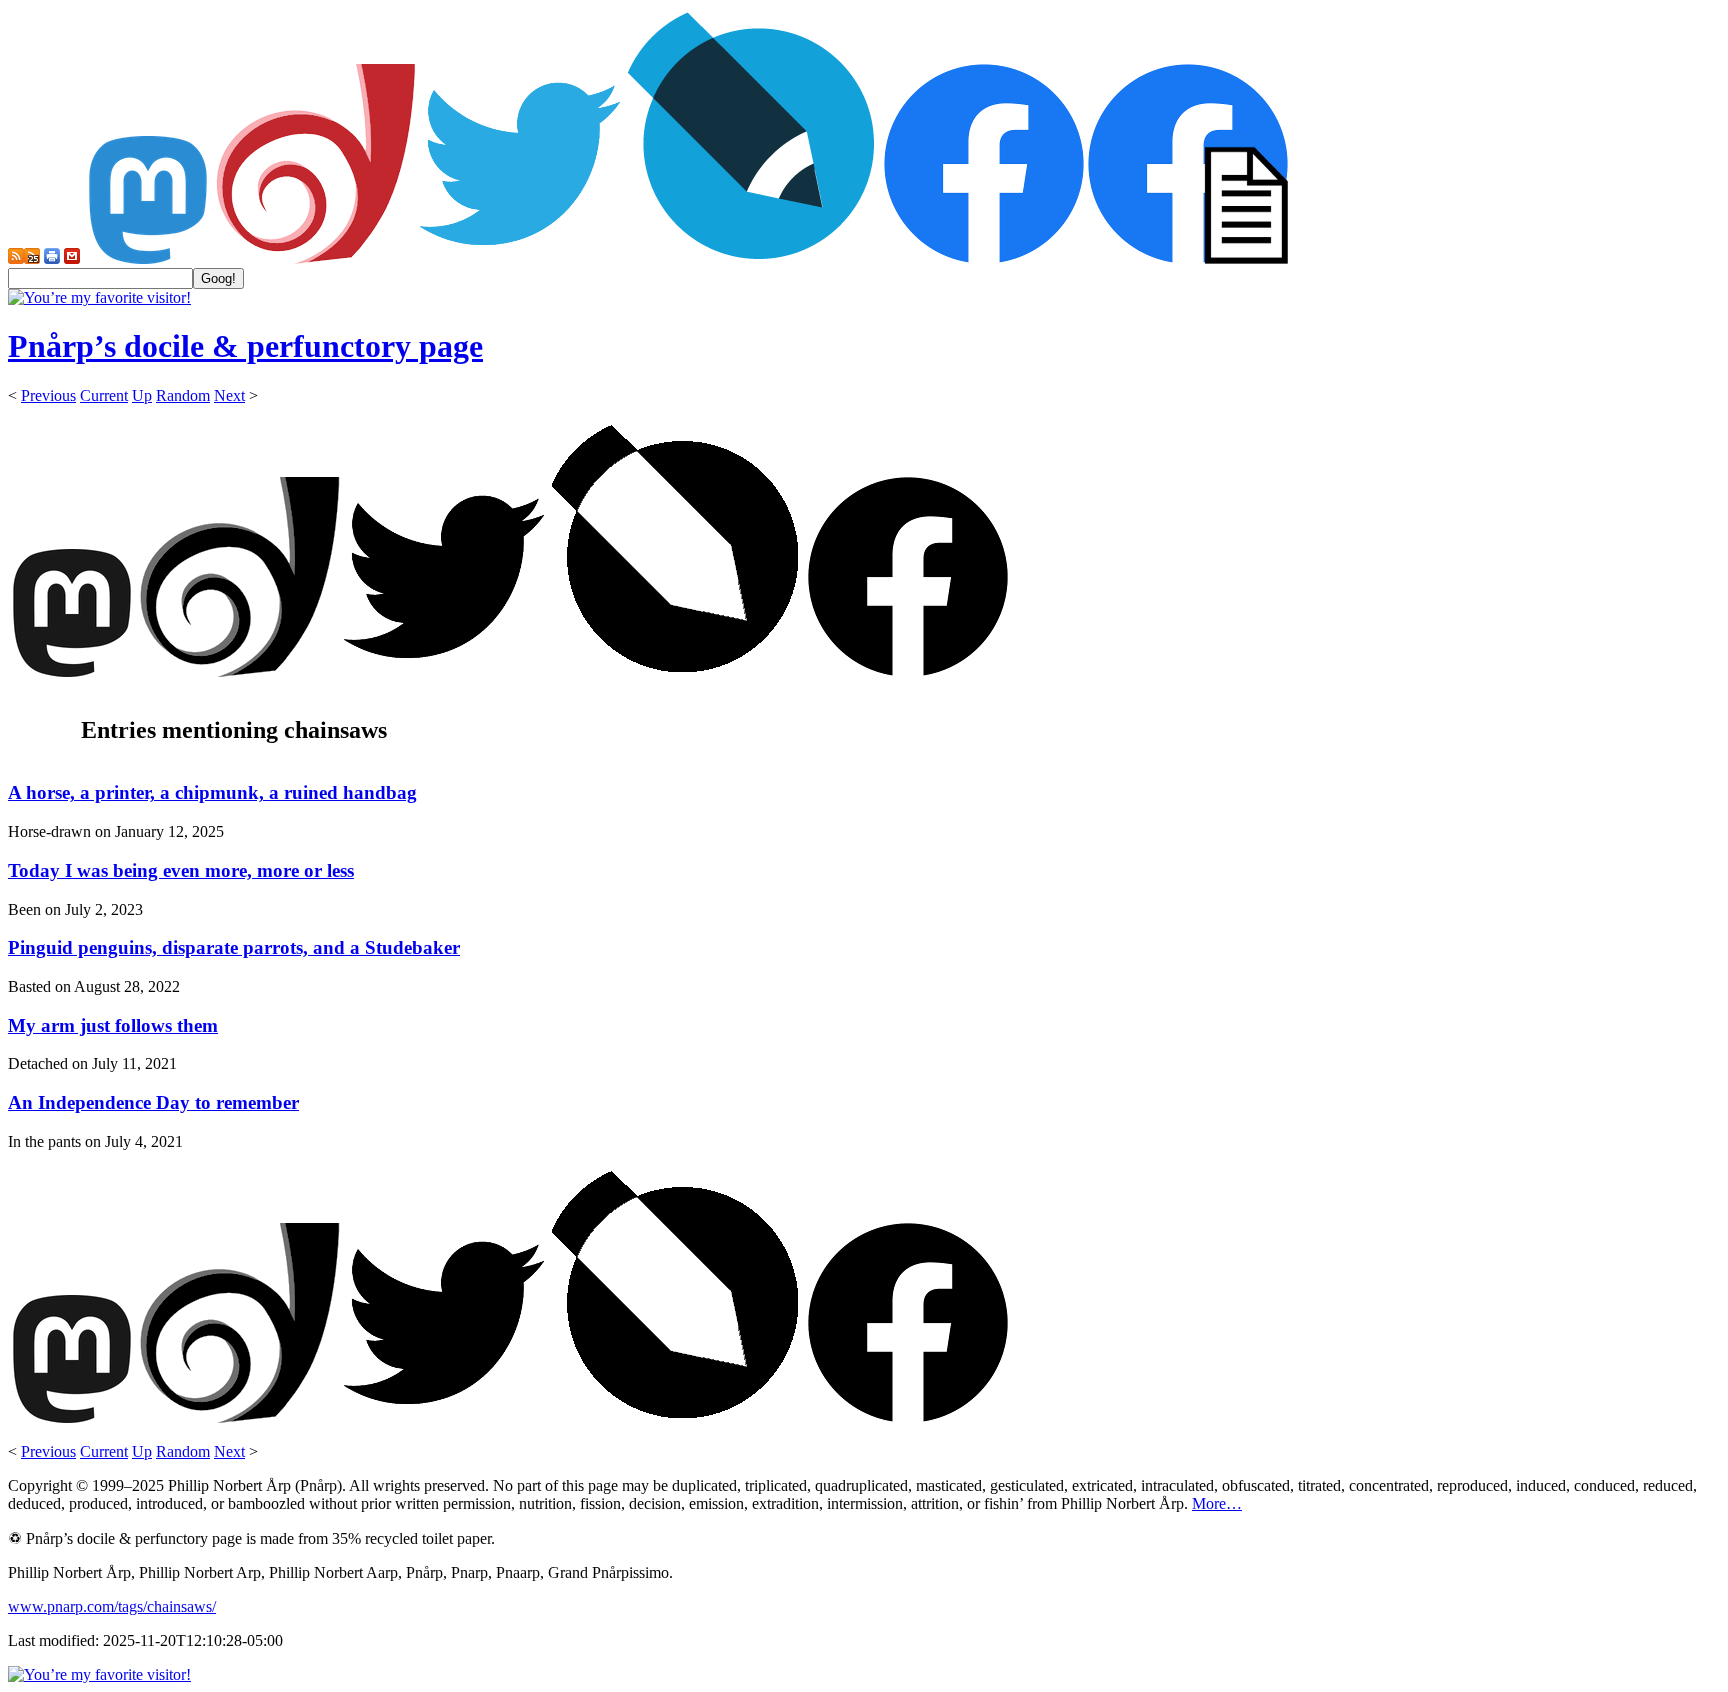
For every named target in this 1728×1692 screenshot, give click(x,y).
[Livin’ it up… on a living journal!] (752, 258)
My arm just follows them (113, 1025)
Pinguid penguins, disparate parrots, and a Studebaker (234, 947)
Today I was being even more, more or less (181, 870)
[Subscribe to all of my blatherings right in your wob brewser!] (16, 258)
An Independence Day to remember (153, 1102)
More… (1217, 1503)
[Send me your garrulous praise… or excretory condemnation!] (72, 258)
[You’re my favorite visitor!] (99, 297)
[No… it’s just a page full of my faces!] (1188, 258)
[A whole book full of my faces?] (984, 258)
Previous (48, 395)
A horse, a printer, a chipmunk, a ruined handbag (212, 792)
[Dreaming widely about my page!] (316, 258)
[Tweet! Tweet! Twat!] (520, 258)
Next (229, 395)
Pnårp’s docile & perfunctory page (245, 346)
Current (104, 395)
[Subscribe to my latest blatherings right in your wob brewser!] (32, 258)
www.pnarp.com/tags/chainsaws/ (112, 1606)
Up (142, 395)
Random (183, 395)
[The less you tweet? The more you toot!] (148, 258)
